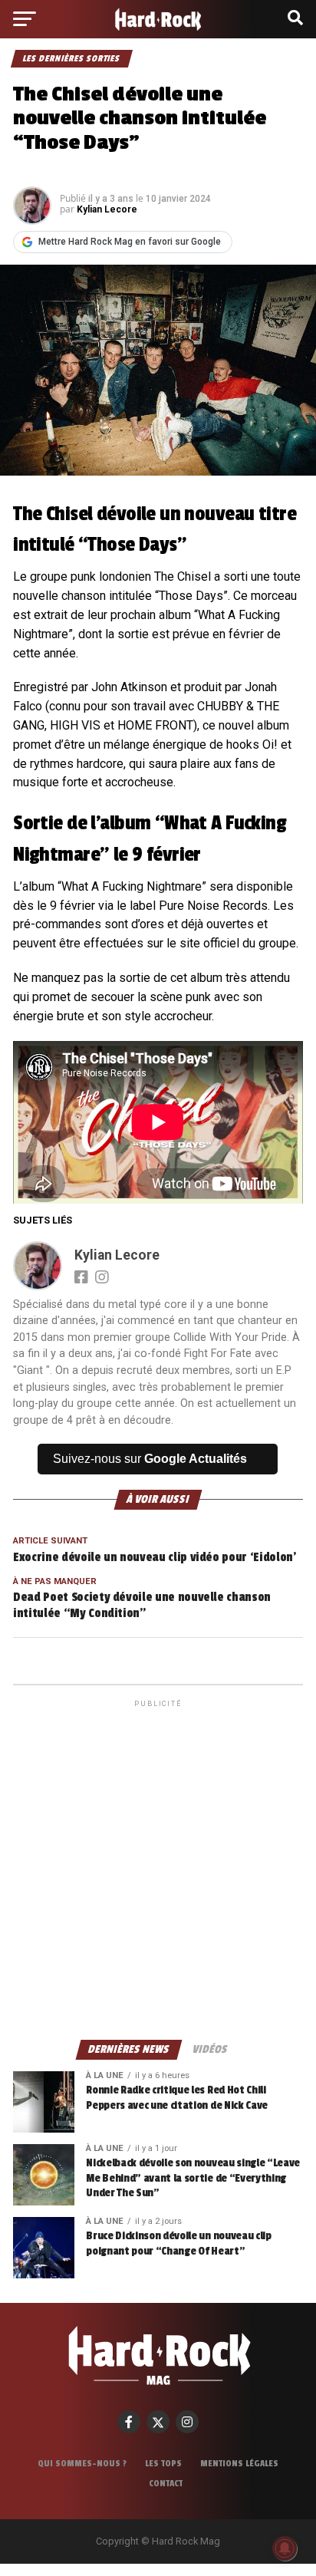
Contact (166, 2483)
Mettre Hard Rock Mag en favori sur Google (130, 242)
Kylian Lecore (107, 209)
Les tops (163, 2463)
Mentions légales (239, 2463)
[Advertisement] (158, 1869)
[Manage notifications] (285, 2548)
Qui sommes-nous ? (82, 2463)
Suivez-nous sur (150, 1459)
